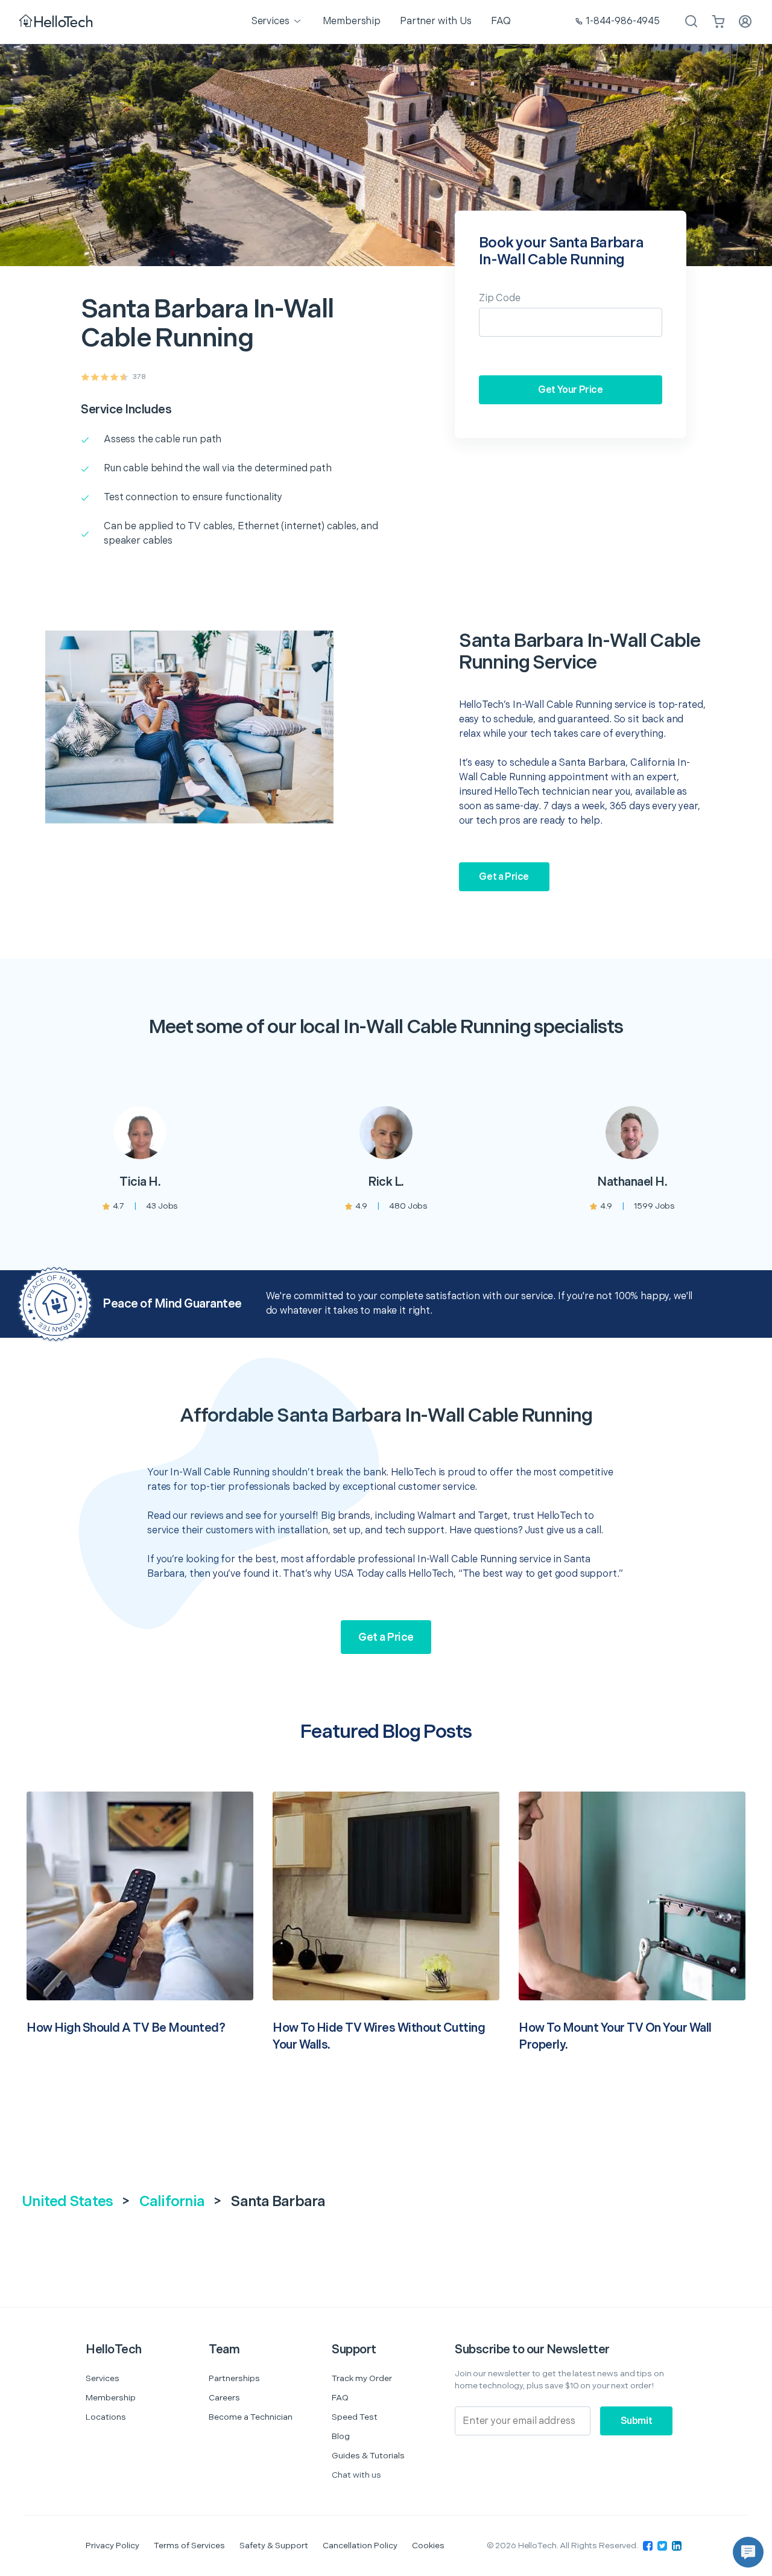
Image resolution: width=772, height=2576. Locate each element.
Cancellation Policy (360, 2546)
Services (103, 2378)
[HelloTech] (57, 22)
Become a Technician (251, 2417)
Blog (341, 2436)
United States (67, 2202)
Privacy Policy (112, 2546)
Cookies (428, 2546)
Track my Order (362, 2378)
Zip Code (500, 298)
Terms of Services (189, 2546)
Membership (111, 2398)
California (172, 2202)
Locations (106, 2417)
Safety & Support (274, 2546)
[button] (748, 2552)
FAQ (340, 2398)
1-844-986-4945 (623, 21)
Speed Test (355, 2417)
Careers (224, 2398)
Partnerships (234, 2378)
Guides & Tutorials (368, 2456)
